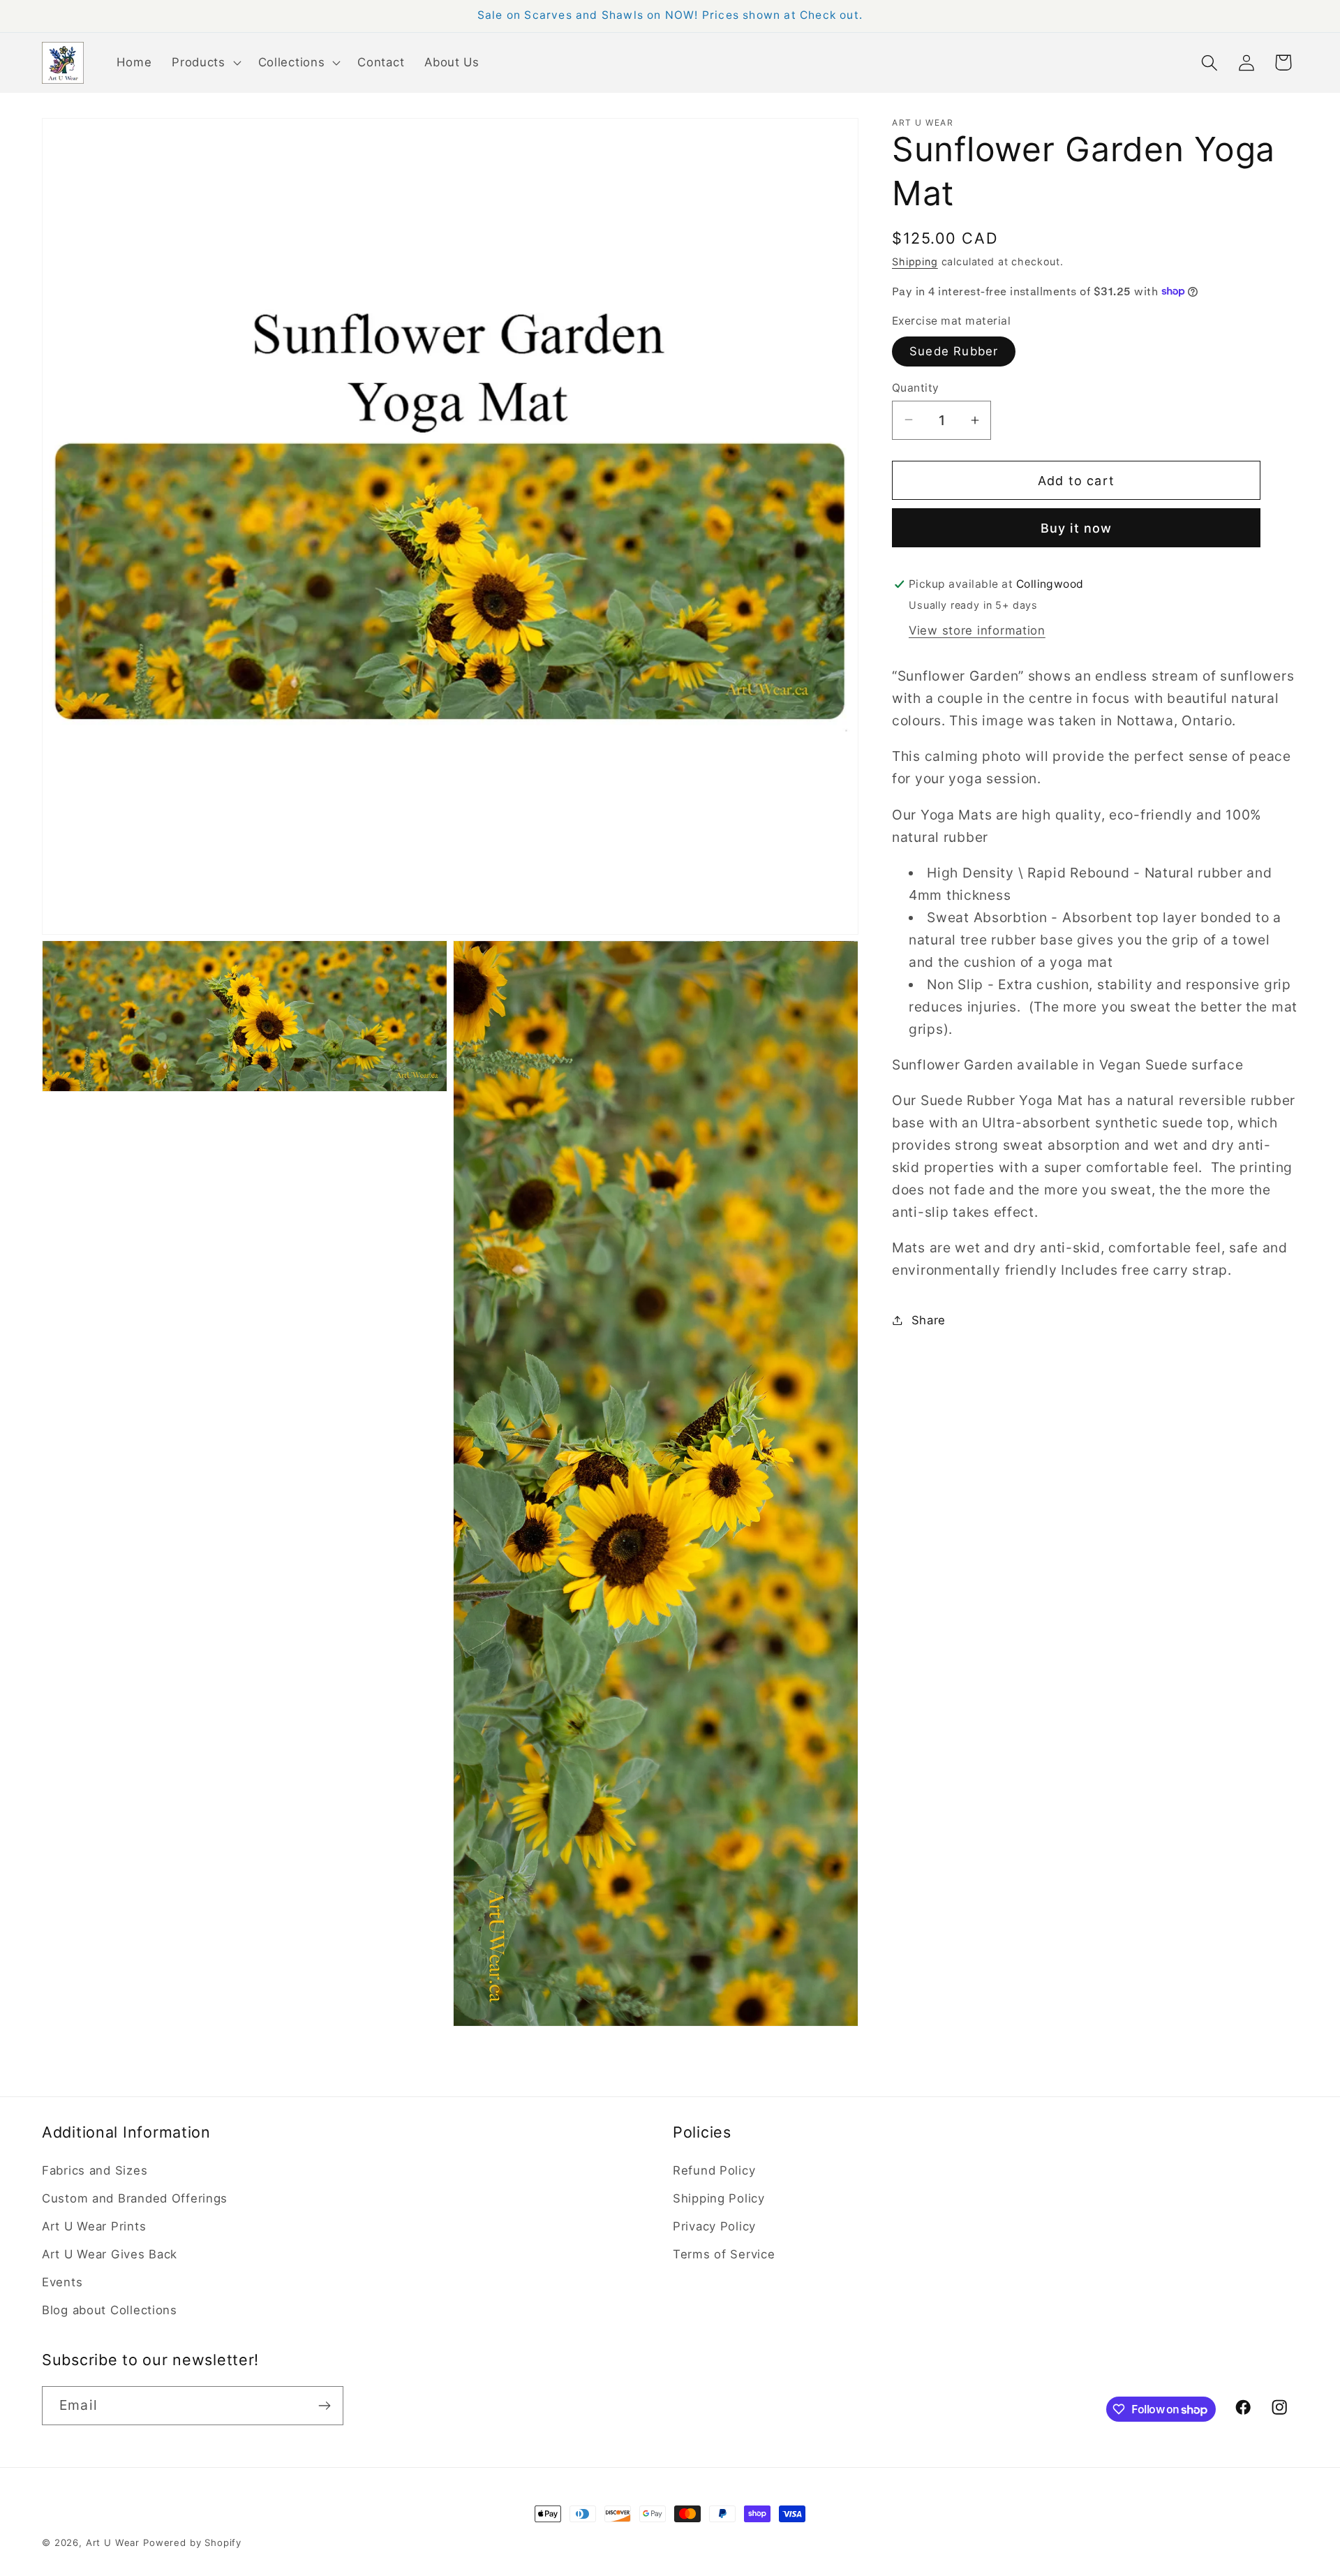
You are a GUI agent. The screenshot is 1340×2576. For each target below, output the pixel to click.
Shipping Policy (719, 2198)
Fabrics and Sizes (95, 2170)
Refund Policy (714, 2170)
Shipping (915, 261)
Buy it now (1077, 528)
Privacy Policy (714, 2226)
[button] (205, 63)
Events (62, 2282)
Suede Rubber (954, 350)
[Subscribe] (324, 2406)
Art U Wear (113, 2542)
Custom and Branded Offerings (135, 2198)
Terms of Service (724, 2254)
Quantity (916, 387)
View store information (977, 630)
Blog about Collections (110, 2310)
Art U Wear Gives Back (110, 2254)
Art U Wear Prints (94, 2226)
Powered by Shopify (192, 2542)
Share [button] (929, 1319)
